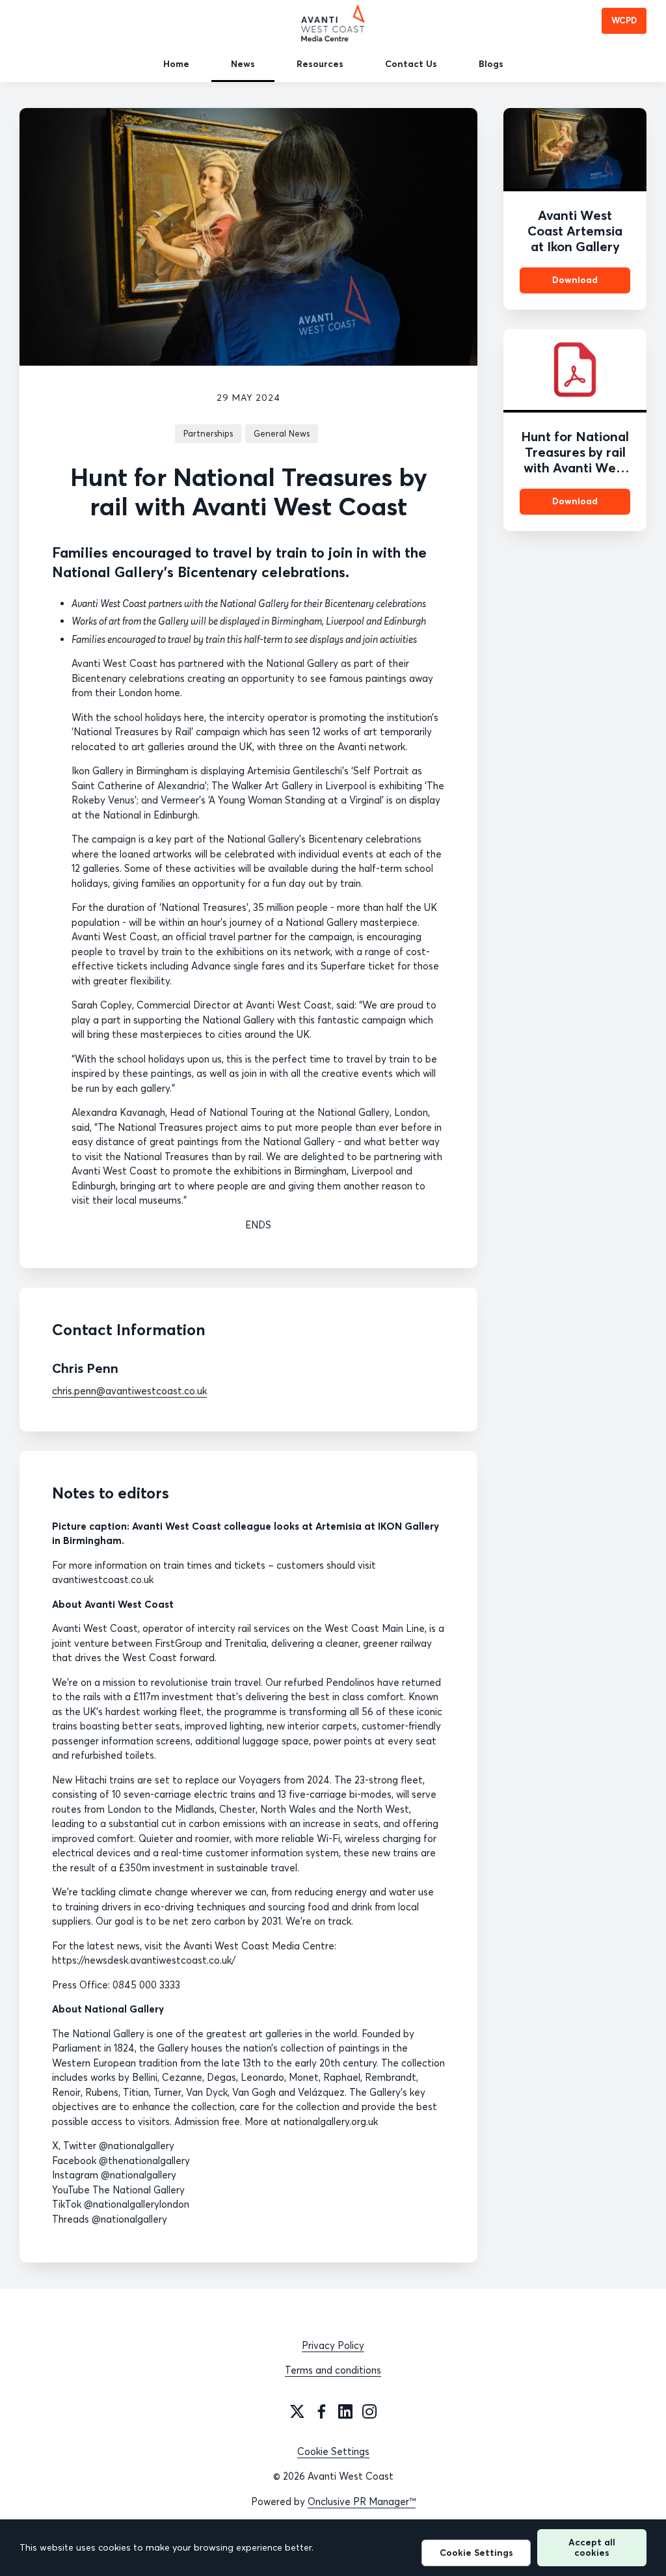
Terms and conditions (333, 2370)
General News (282, 433)
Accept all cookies (592, 2547)
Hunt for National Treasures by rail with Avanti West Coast (575, 460)
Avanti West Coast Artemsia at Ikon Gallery (575, 231)
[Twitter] (297, 2411)
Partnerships (208, 433)
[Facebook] (321, 2411)
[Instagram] (369, 2411)
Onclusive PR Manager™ (362, 2501)
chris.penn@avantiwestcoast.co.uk (129, 1391)
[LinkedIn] (345, 2411)
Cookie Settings (333, 2451)
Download (575, 280)
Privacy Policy (333, 2345)
